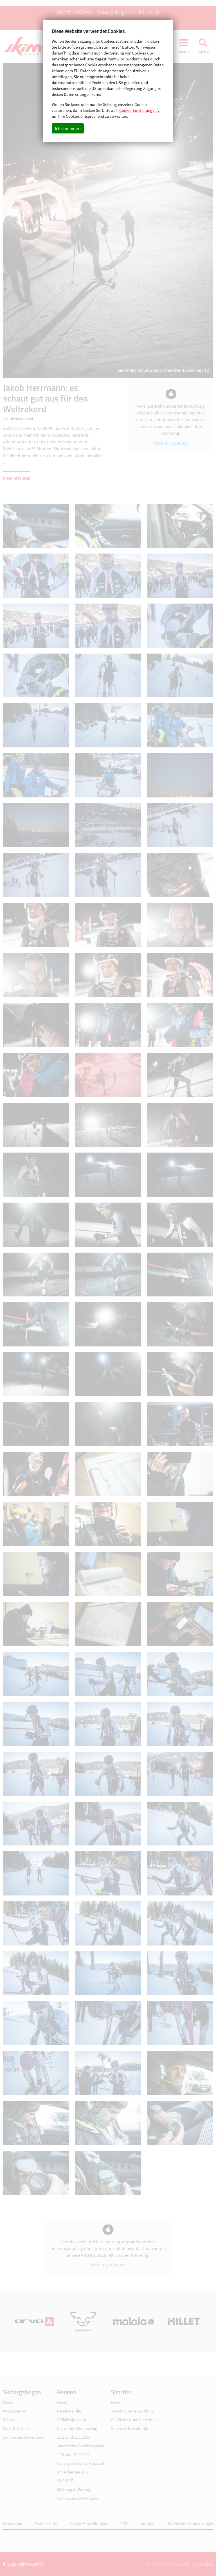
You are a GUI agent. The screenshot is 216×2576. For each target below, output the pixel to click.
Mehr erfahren (17, 478)
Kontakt (148, 2524)
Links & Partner (16, 2428)
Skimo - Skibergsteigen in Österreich (30, 46)
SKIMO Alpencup (72, 2420)
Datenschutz (46, 2524)
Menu (184, 52)
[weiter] (161, 220)
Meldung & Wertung (74, 2489)
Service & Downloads (129, 2428)
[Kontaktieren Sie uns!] (202, 2564)
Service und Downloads (23, 2437)
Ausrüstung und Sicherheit (134, 2420)
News (8, 2402)
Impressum (13, 2524)
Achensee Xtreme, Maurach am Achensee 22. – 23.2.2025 (81, 2472)
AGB (124, 2524)
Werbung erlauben (171, 443)
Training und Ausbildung (132, 2411)
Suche (203, 52)
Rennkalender (69, 2411)
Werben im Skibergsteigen (191, 2524)
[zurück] (56, 220)
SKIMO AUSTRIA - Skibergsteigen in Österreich (108, 12)
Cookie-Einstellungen (88, 2524)
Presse (9, 2420)
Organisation (15, 2411)
